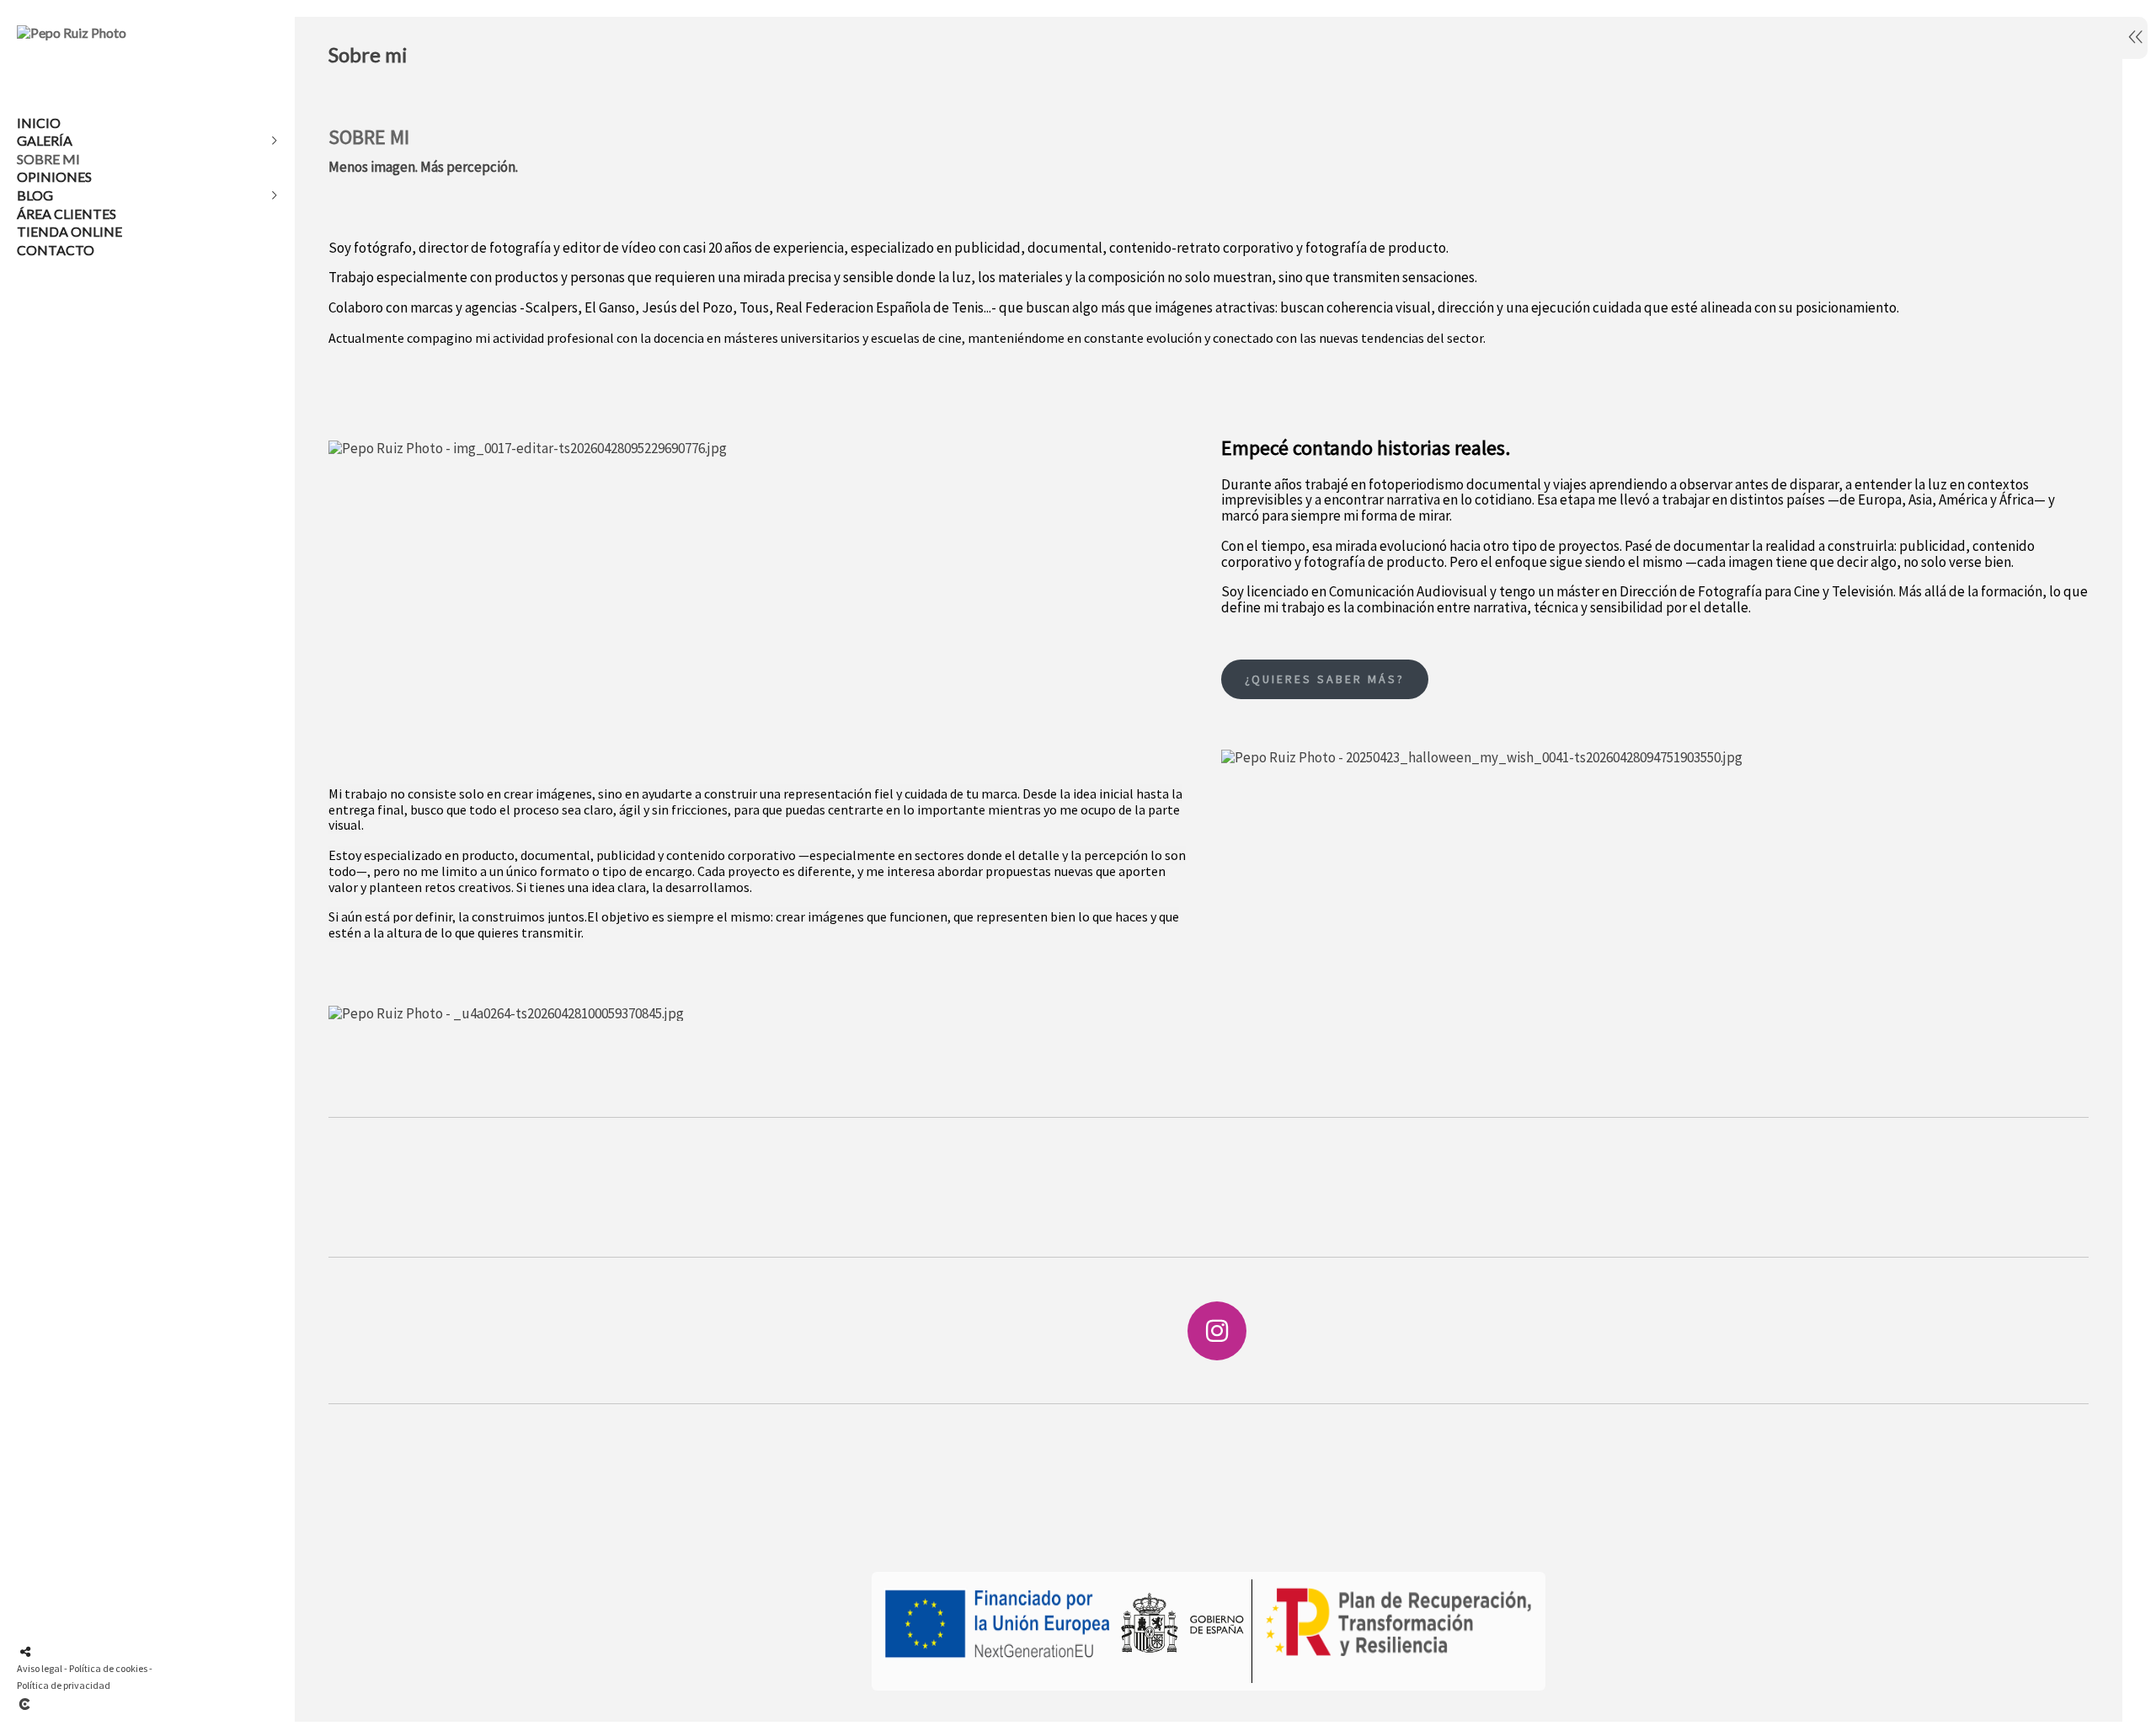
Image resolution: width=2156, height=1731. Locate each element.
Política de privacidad (64, 1685)
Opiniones (54, 176)
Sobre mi (48, 159)
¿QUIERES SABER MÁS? (1325, 679)
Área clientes (67, 214)
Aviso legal (40, 1668)
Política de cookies (108, 1668)
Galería (45, 140)
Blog (35, 195)
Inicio (39, 123)
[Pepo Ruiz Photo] (72, 32)
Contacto (56, 250)
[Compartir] (25, 1652)
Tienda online (69, 231)
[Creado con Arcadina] (125, 1704)
